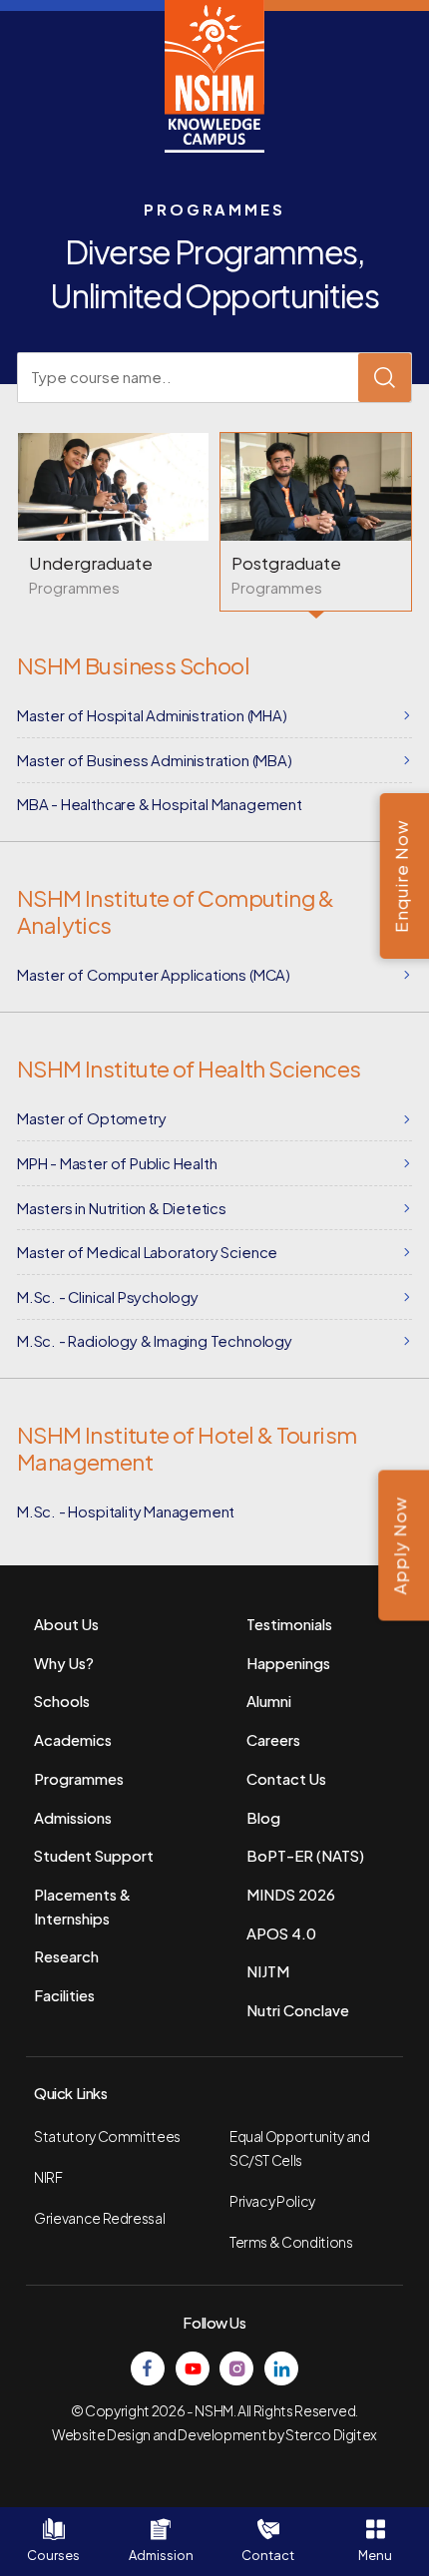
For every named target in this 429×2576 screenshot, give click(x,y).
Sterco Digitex (331, 2435)
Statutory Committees (107, 2137)
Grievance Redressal (99, 2218)
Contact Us (286, 1779)
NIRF (48, 2177)
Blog (263, 1818)
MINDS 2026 (291, 1895)
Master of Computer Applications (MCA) (154, 975)
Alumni (269, 1701)
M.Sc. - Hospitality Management (126, 1511)
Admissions (73, 1818)
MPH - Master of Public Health (117, 1163)
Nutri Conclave (298, 2010)
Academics (73, 1740)
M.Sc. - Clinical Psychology (108, 1297)
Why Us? (64, 1663)
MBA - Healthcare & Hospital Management (160, 804)
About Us (66, 1624)
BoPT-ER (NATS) (305, 1856)
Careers (273, 1740)
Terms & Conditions (291, 2242)
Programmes (79, 1779)
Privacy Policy (272, 2201)
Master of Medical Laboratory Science (147, 1252)
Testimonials (289, 1624)
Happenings (288, 1663)
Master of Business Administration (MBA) (155, 760)
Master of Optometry (91, 1118)
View (113, 522)
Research (66, 1956)
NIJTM (268, 1971)
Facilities (64, 1995)
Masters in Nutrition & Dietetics (122, 1208)
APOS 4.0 (281, 1933)
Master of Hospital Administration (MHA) (152, 715)
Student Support (94, 1856)
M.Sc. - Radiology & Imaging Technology (155, 1341)
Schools (62, 1701)
